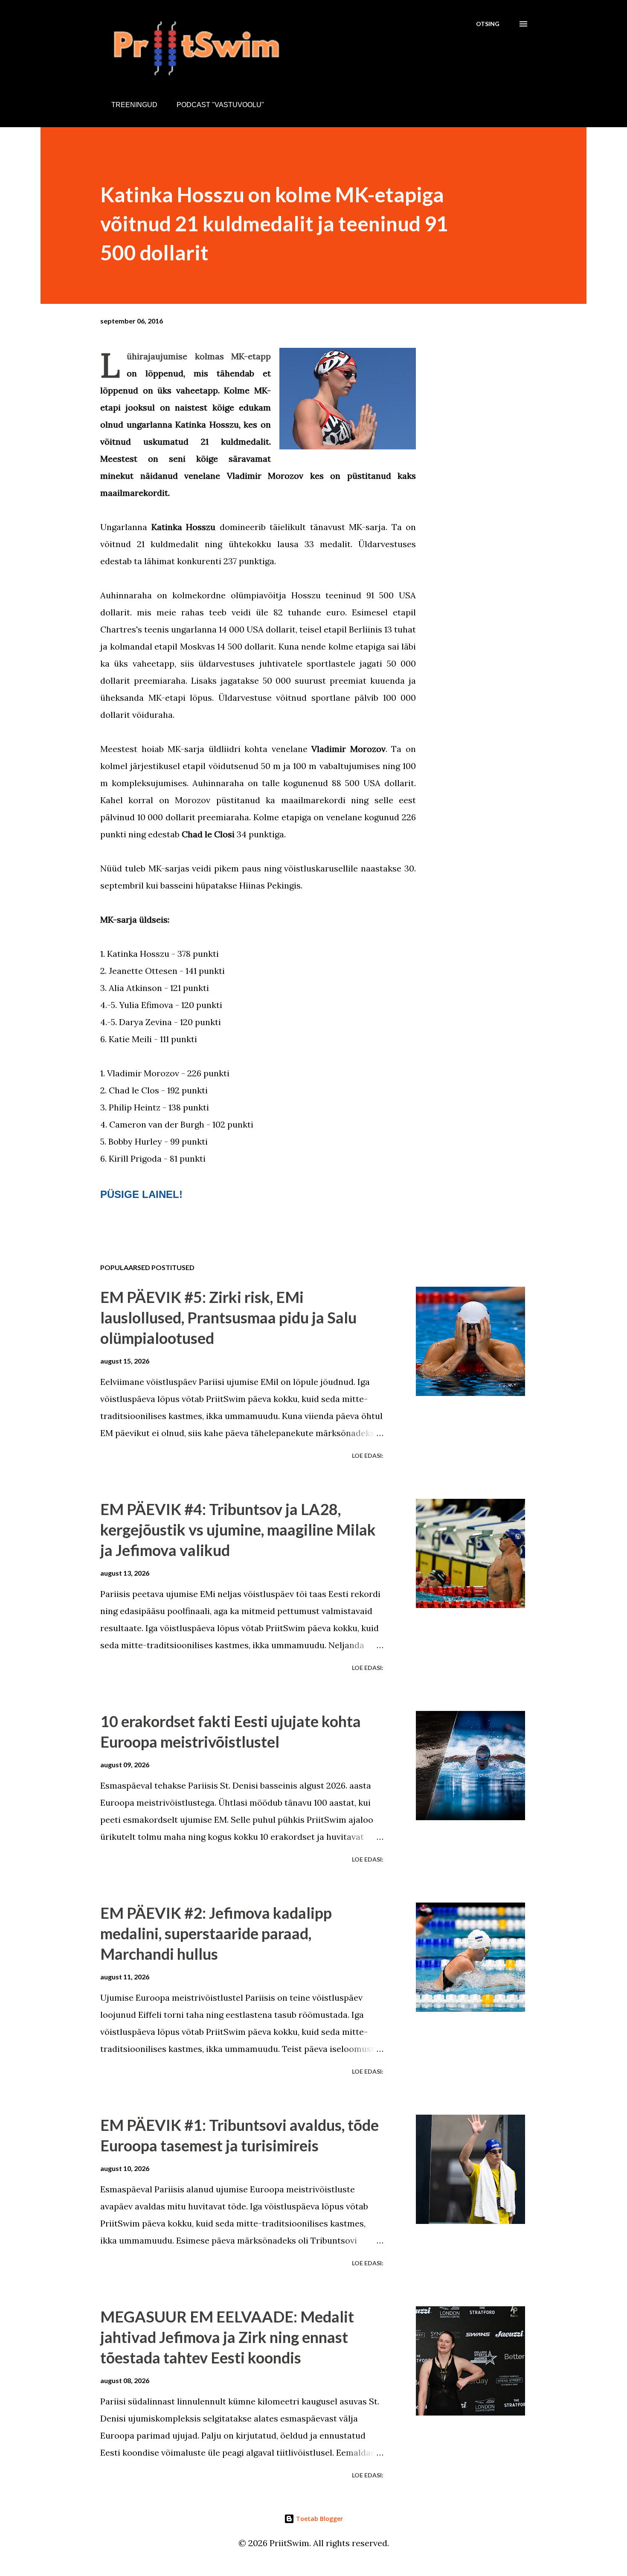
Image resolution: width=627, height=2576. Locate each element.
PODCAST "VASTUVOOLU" (220, 105)
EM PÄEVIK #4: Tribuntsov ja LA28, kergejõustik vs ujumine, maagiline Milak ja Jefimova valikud (238, 1530)
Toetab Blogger (319, 2519)
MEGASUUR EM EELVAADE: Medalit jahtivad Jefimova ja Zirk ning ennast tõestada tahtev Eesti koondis (227, 2337)
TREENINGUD (134, 105)
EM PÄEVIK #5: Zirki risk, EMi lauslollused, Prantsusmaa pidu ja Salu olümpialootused (228, 1317)
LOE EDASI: (368, 1456)
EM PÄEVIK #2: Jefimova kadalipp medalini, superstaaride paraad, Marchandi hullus (216, 1933)
